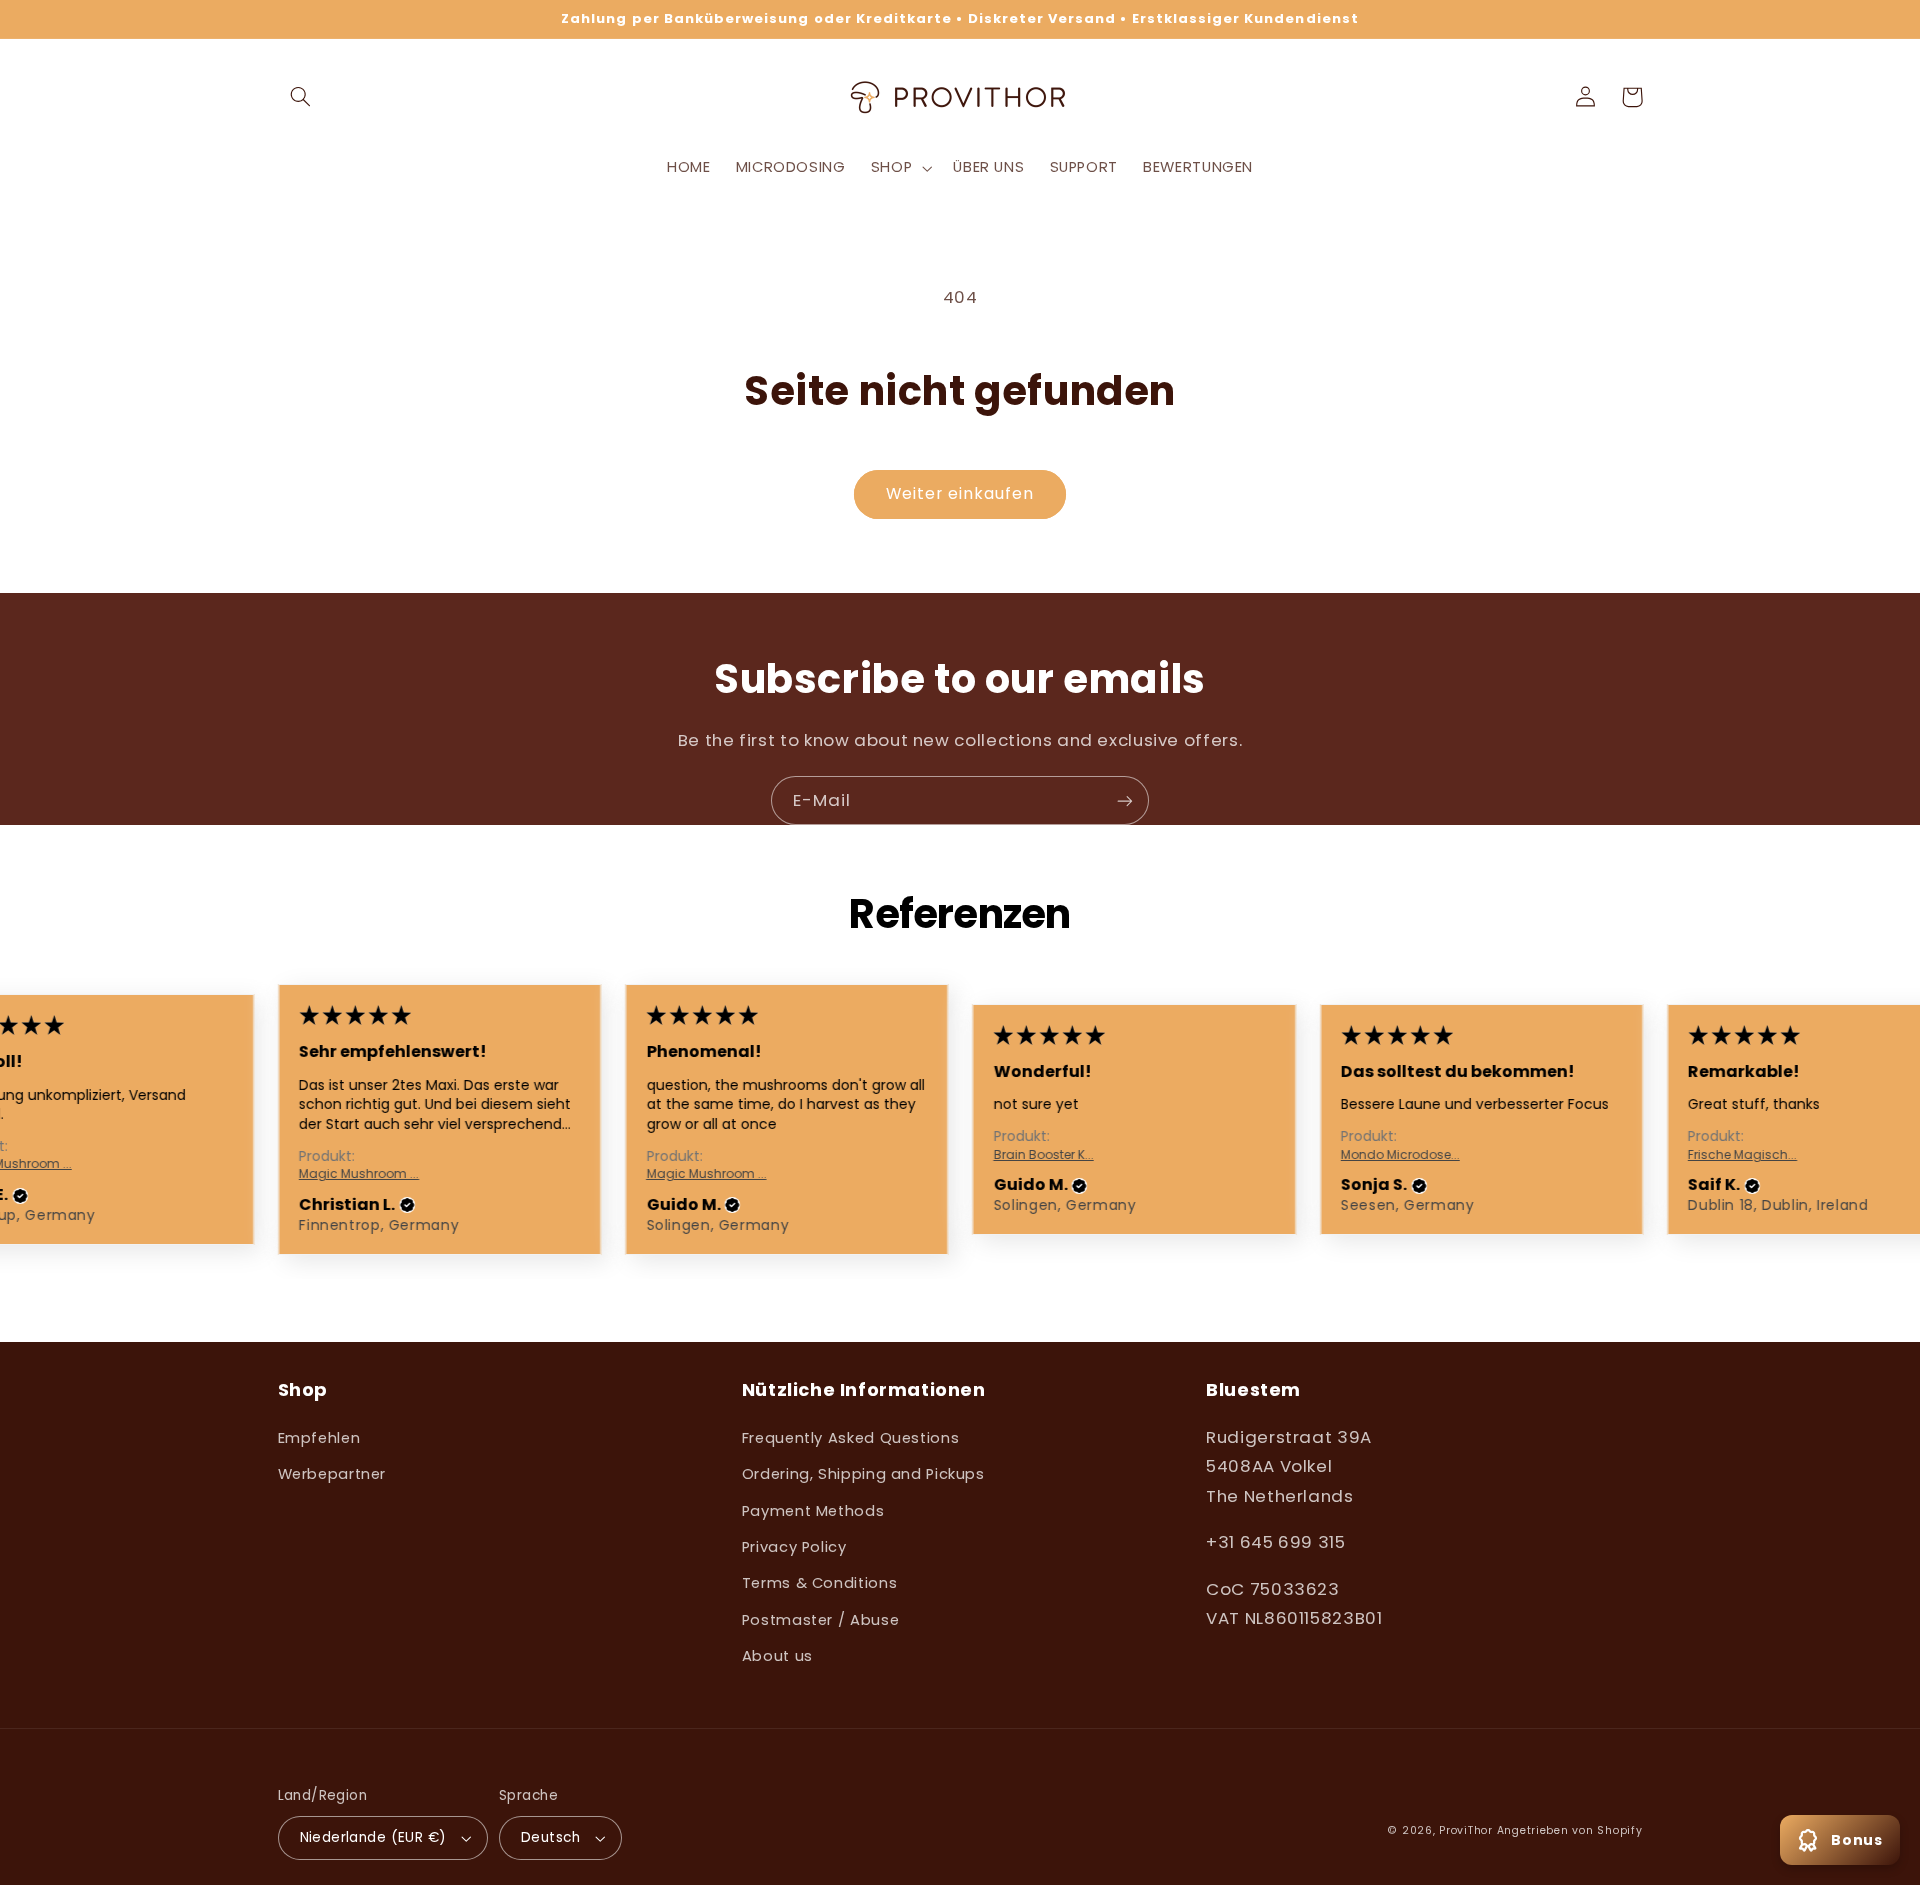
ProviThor (1466, 1830)
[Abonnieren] (1125, 800)
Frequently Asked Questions (850, 1438)
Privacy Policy (794, 1547)
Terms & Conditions (819, 1583)
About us (777, 1656)
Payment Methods (813, 1511)
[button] (301, 97)
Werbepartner (332, 1474)
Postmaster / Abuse (820, 1620)
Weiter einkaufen (960, 493)
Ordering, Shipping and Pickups (863, 1474)
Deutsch (550, 1837)
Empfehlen (319, 1438)
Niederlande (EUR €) (373, 1837)
